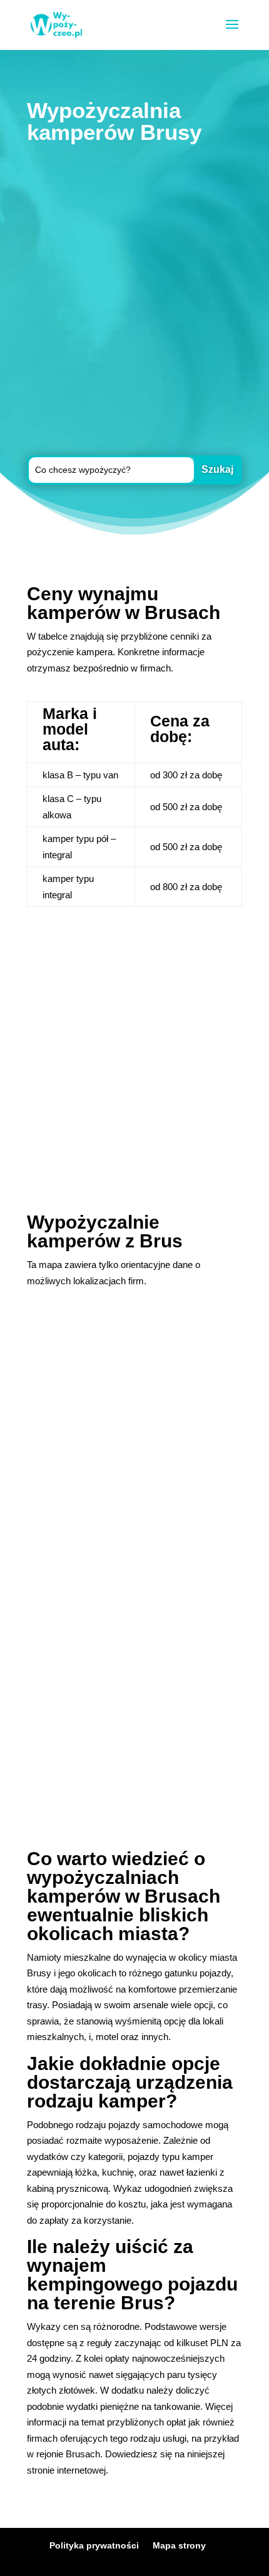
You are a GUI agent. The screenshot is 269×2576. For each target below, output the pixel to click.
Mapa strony (179, 2545)
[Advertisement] (134, 302)
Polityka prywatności (94, 2545)
